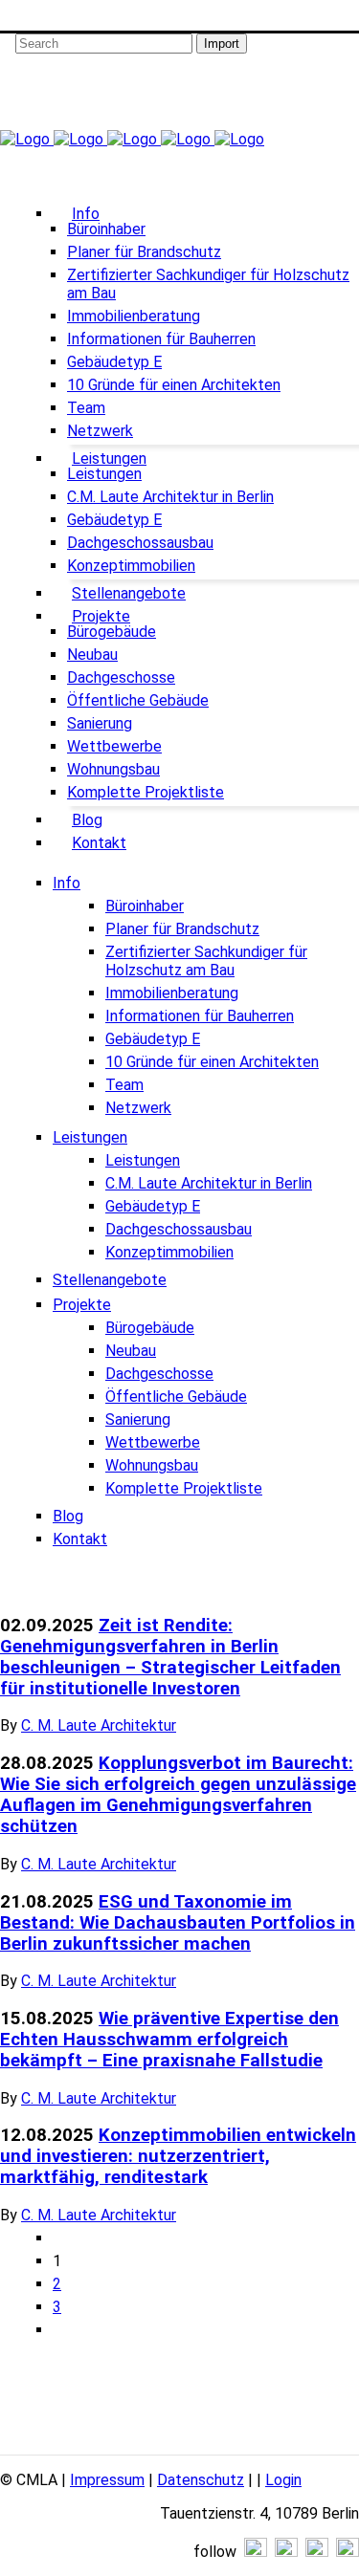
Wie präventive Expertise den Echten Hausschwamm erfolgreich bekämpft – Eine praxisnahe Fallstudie (169, 2040)
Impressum (107, 2480)
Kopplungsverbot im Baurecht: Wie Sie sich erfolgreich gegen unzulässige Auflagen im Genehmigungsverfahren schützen (178, 1795)
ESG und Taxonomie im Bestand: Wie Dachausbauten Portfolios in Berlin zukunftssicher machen (178, 1923)
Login (283, 2480)
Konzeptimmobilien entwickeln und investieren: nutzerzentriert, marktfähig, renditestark (178, 2156)
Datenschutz (201, 2480)
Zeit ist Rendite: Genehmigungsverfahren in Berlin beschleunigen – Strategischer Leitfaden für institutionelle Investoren (170, 1657)
